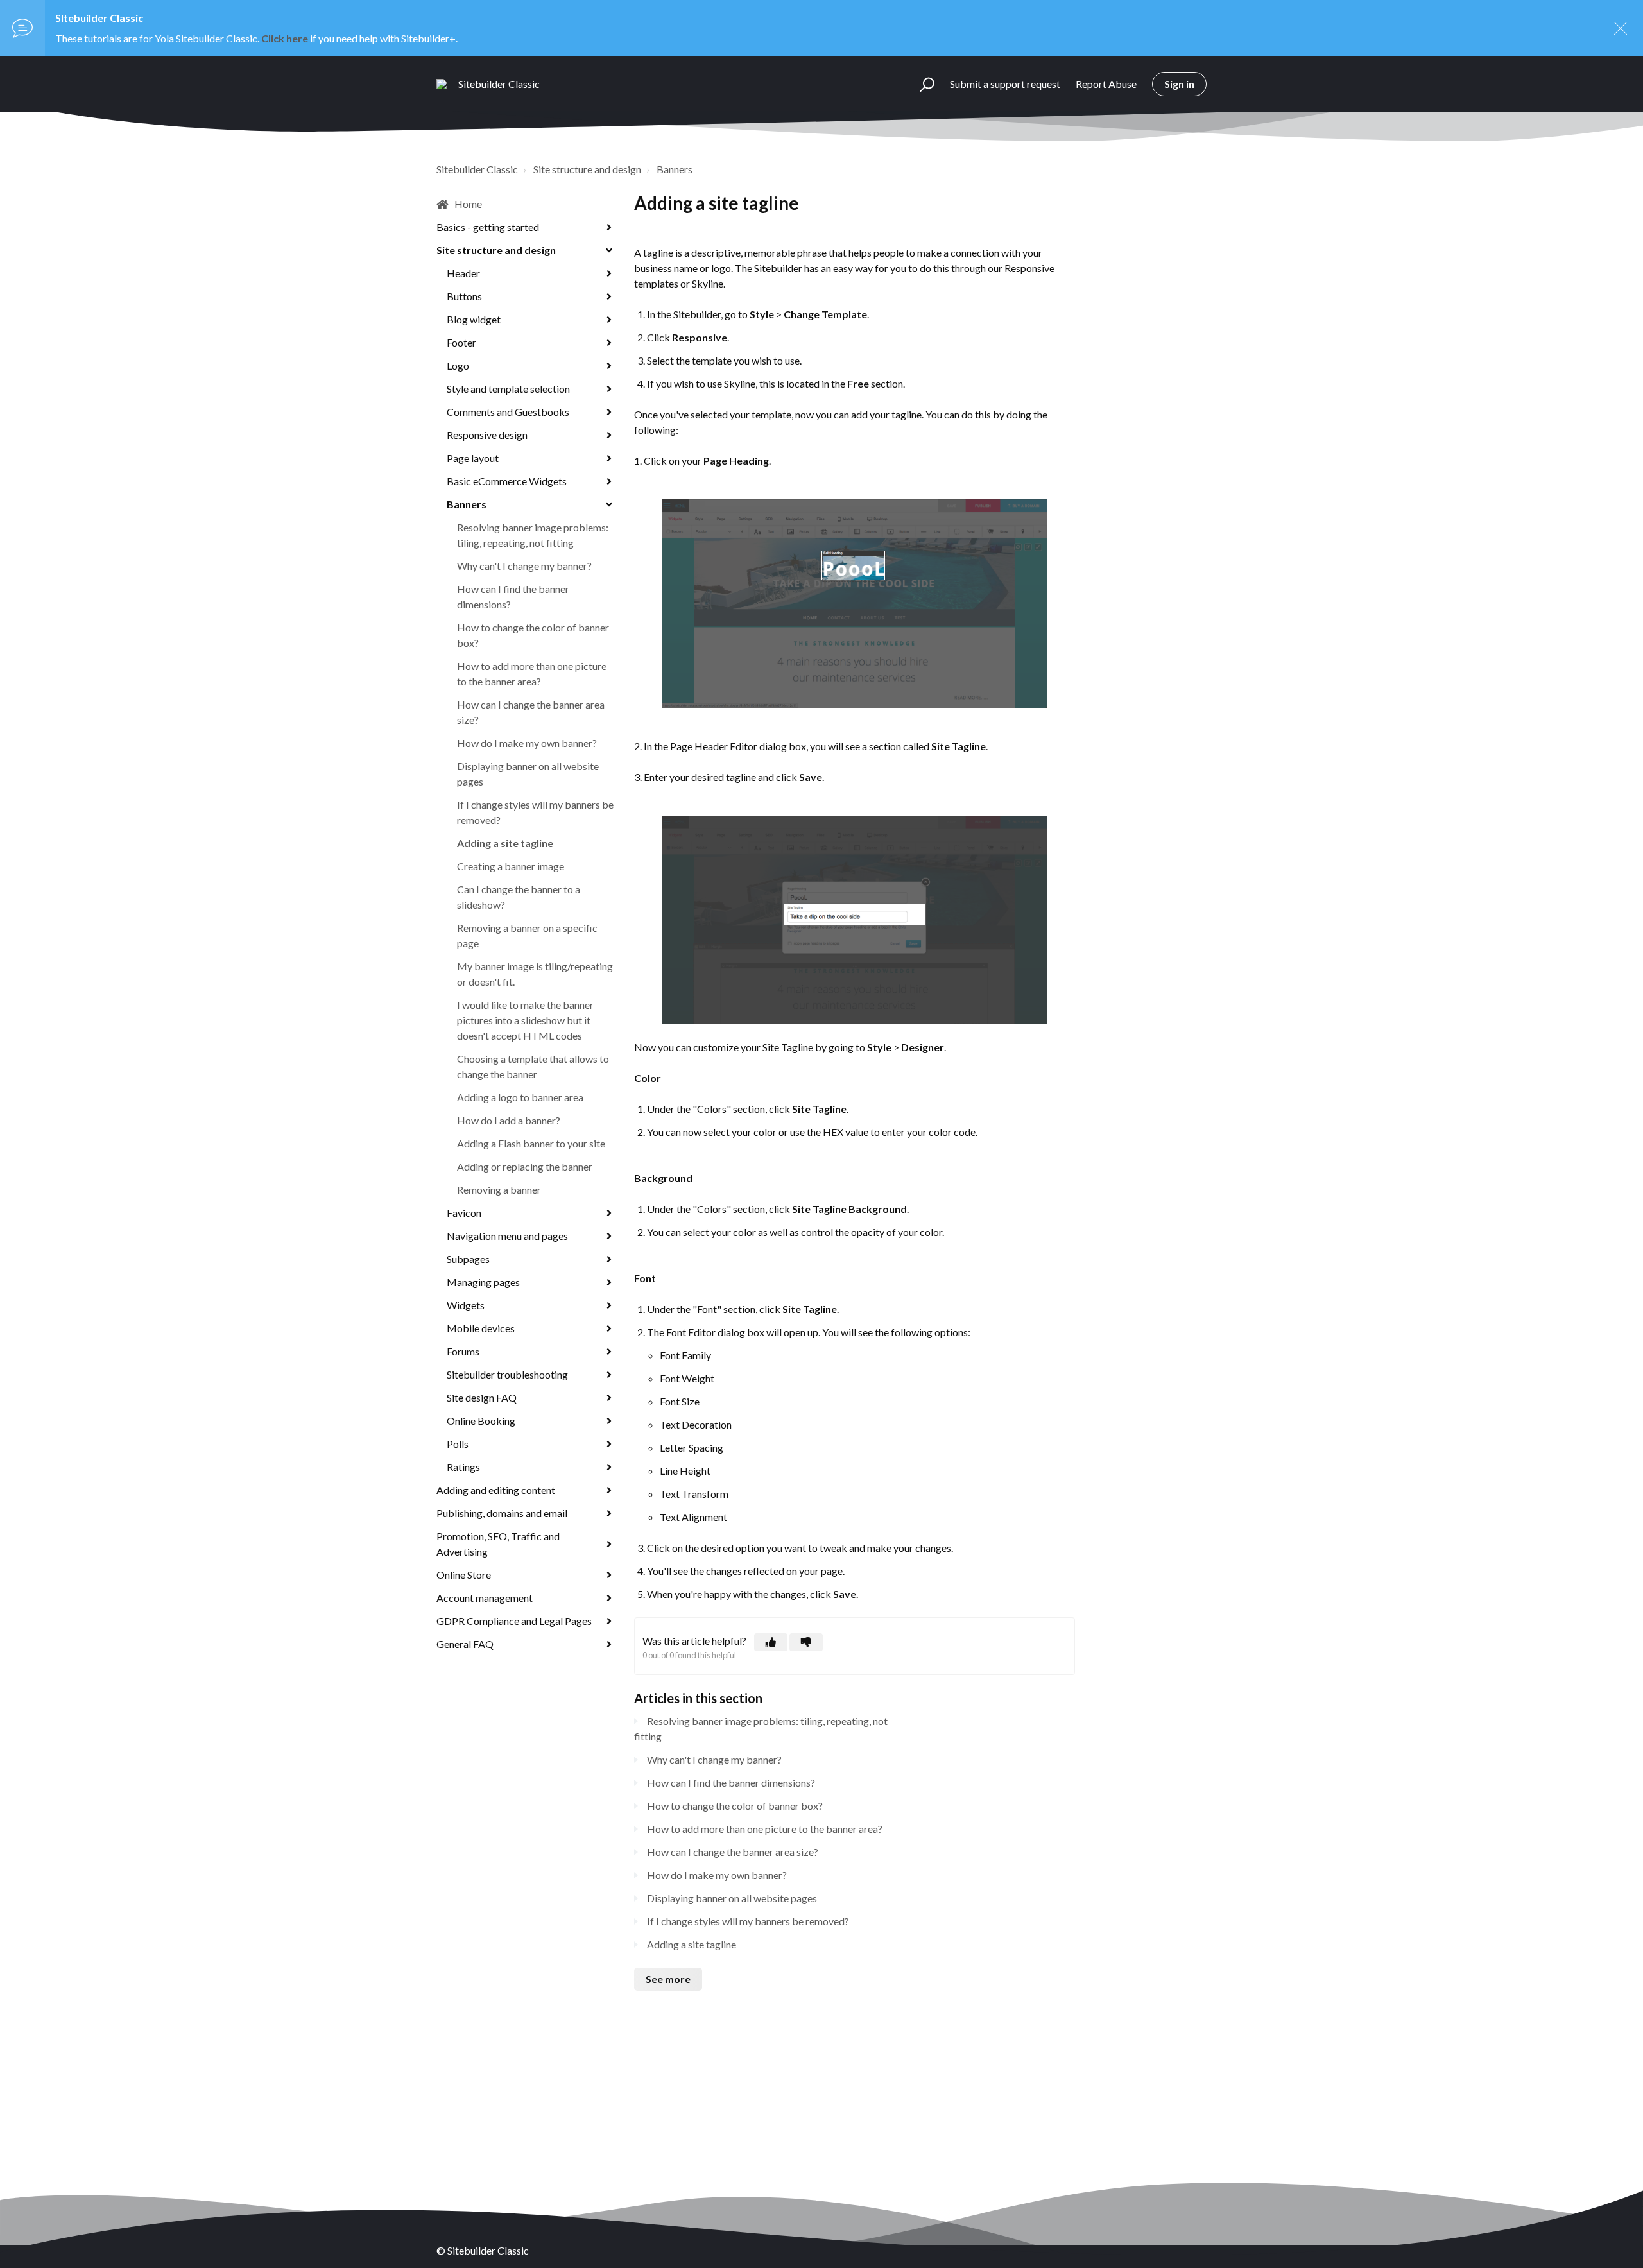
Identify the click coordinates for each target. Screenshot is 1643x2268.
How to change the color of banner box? (533, 635)
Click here (285, 38)
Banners (675, 169)
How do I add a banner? (509, 1120)
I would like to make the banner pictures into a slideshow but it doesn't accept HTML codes (525, 1020)
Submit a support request (1005, 84)
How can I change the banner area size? (531, 712)
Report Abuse (1106, 84)
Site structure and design (587, 169)
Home (468, 204)
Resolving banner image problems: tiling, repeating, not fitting (533, 535)
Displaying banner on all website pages (528, 774)
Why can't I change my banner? (524, 566)
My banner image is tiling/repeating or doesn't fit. (535, 974)
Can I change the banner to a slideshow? (519, 897)
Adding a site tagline (505, 843)
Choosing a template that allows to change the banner (533, 1066)
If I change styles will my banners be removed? (535, 812)
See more (668, 1979)
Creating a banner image (511, 866)
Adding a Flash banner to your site (531, 1143)
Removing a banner (499, 1190)
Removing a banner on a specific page (527, 935)
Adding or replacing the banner (525, 1166)
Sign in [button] (1179, 84)
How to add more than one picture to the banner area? (532, 674)
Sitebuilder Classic (477, 169)
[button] (921, 84)
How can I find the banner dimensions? (513, 597)
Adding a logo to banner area (520, 1097)
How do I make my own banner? (527, 743)
